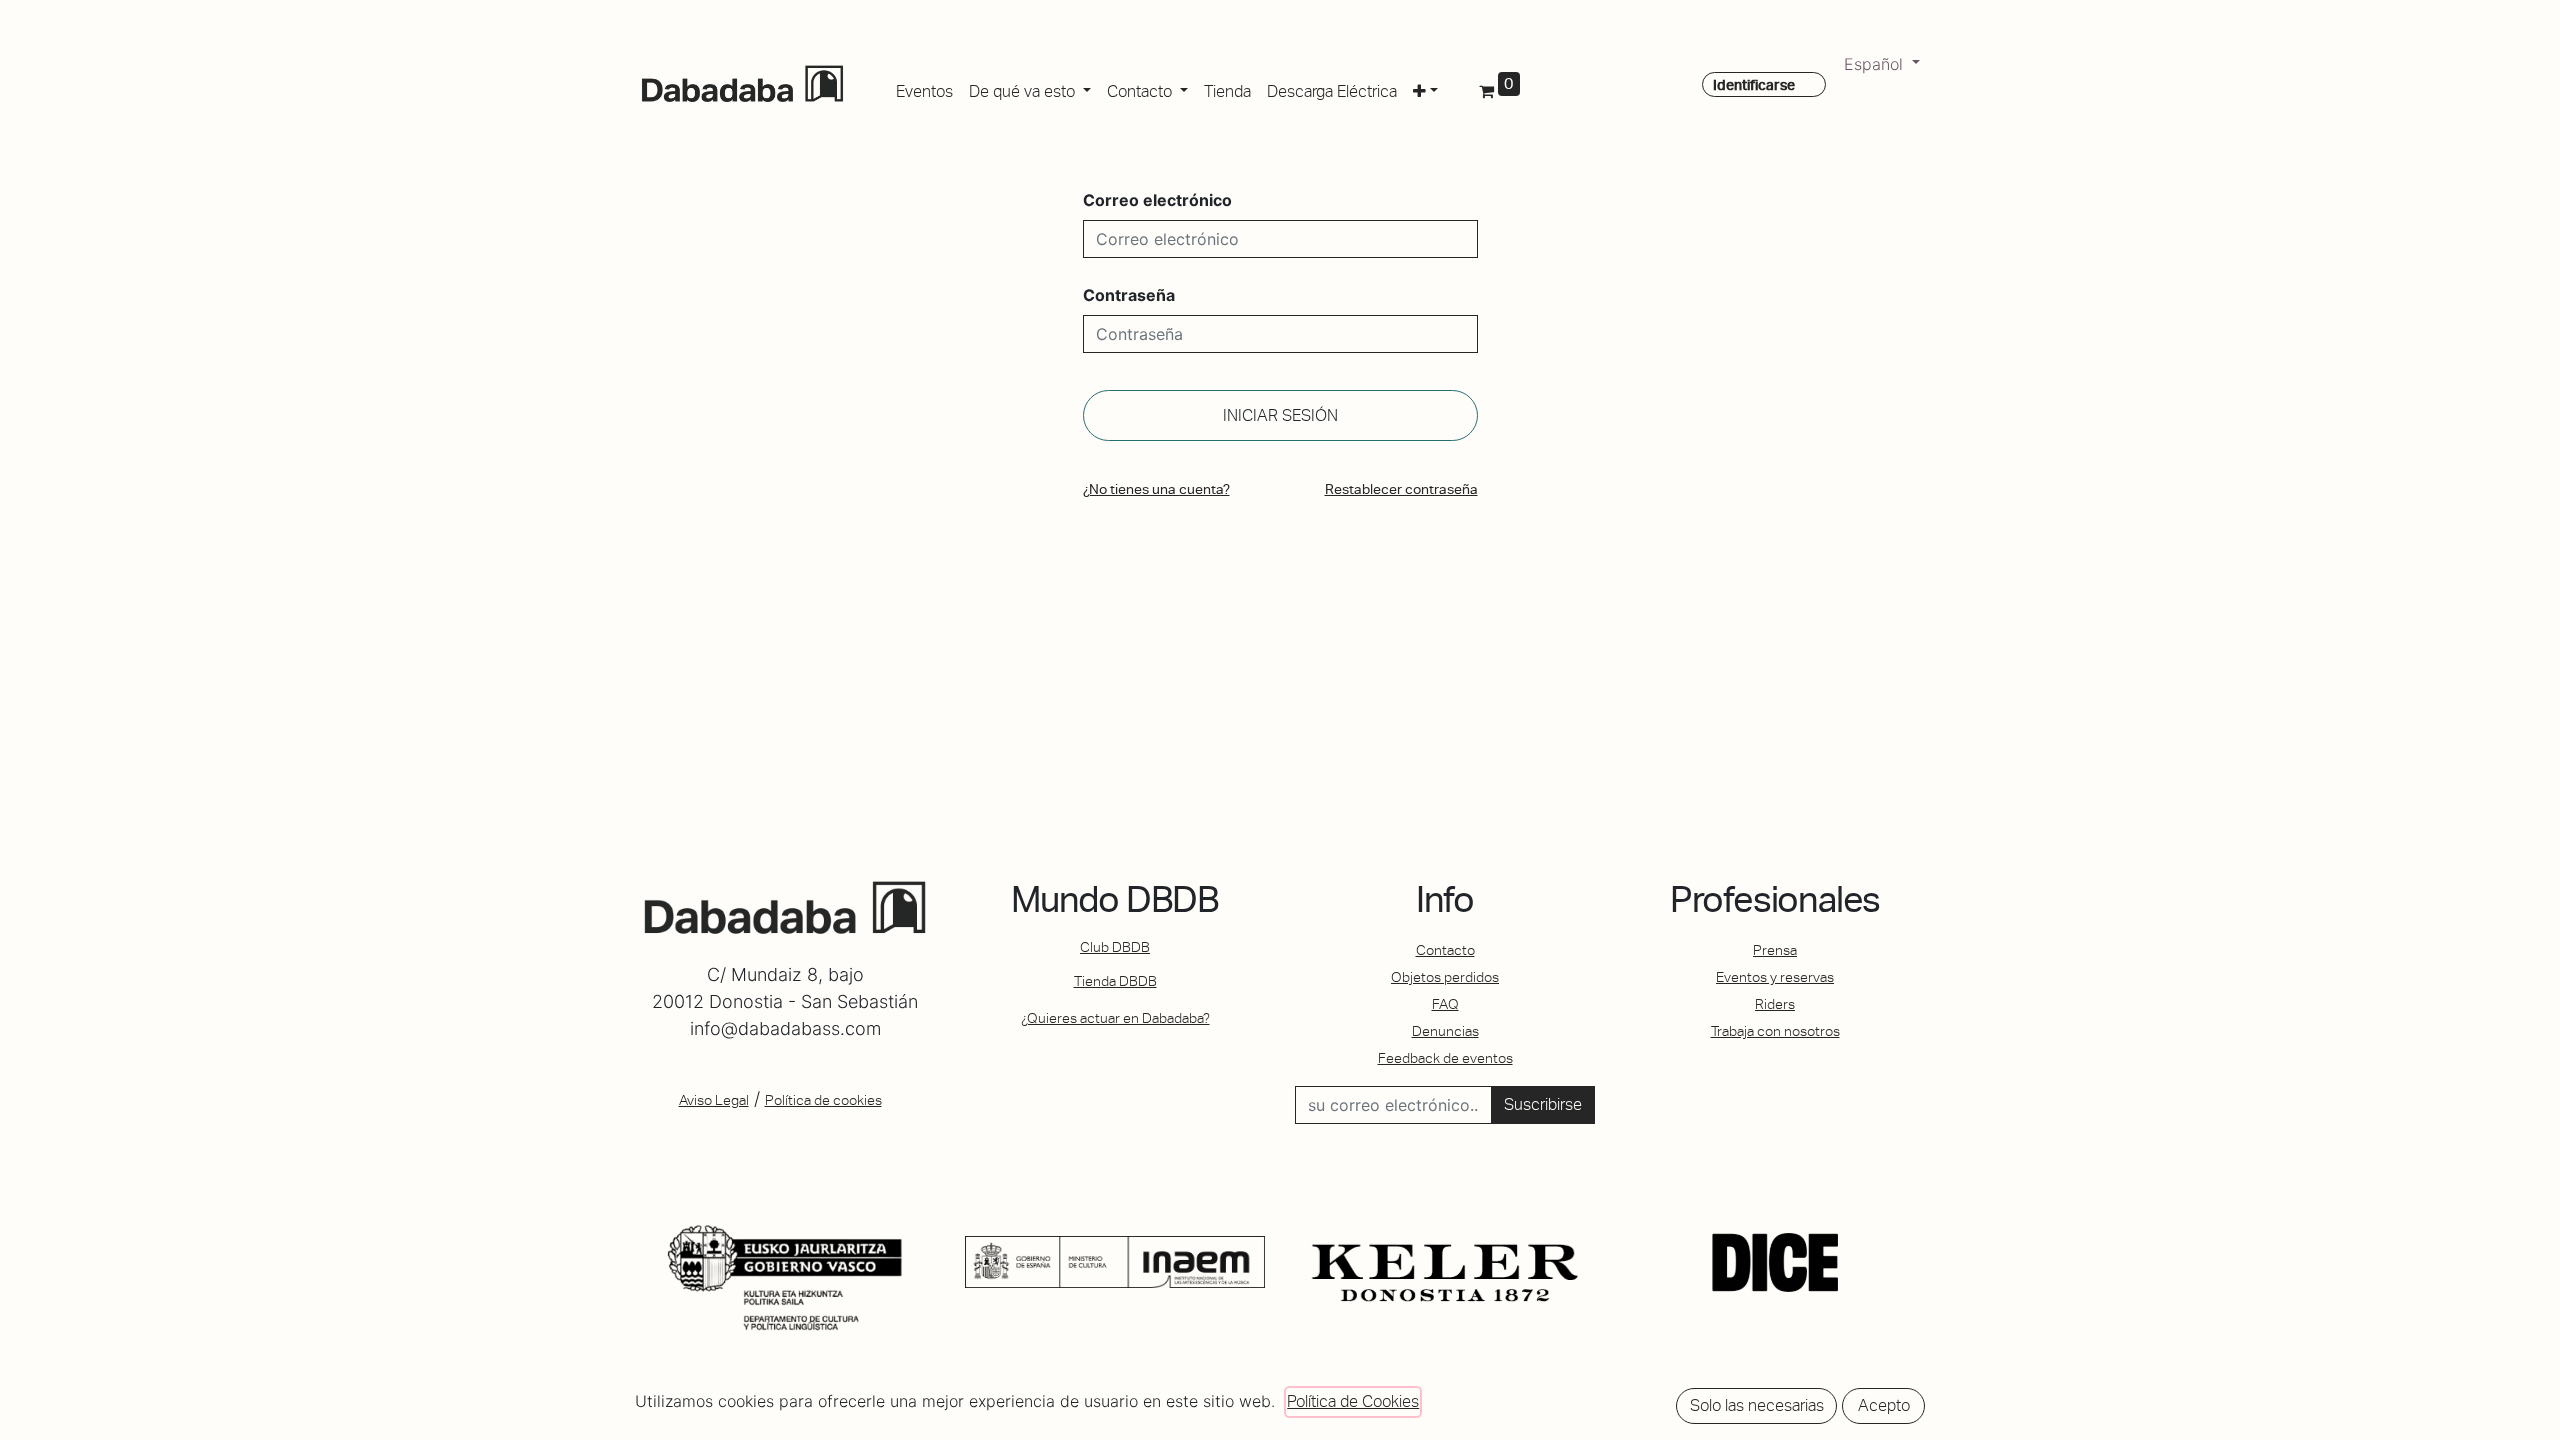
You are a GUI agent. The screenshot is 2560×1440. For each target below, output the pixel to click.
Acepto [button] (1884, 1405)
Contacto (1445, 950)
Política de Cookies (1353, 1401)
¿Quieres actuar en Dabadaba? (1115, 1018)
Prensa (1775, 950)
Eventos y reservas (1775, 977)
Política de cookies (823, 1100)
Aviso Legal (714, 1100)
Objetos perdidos (1445, 977)
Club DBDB (1115, 947)
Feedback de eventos (1445, 1058)
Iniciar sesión (1280, 415)
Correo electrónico (1157, 200)
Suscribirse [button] (1543, 1104)
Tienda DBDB (1115, 981)
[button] (1425, 88)
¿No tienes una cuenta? (1156, 489)
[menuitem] (924, 88)
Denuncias (1445, 1031)
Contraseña (1129, 295)
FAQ (1445, 1004)
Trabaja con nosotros (1775, 1031)
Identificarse (1754, 85)
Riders (1775, 1004)
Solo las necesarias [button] (1757, 1405)
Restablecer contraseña (1401, 489)
